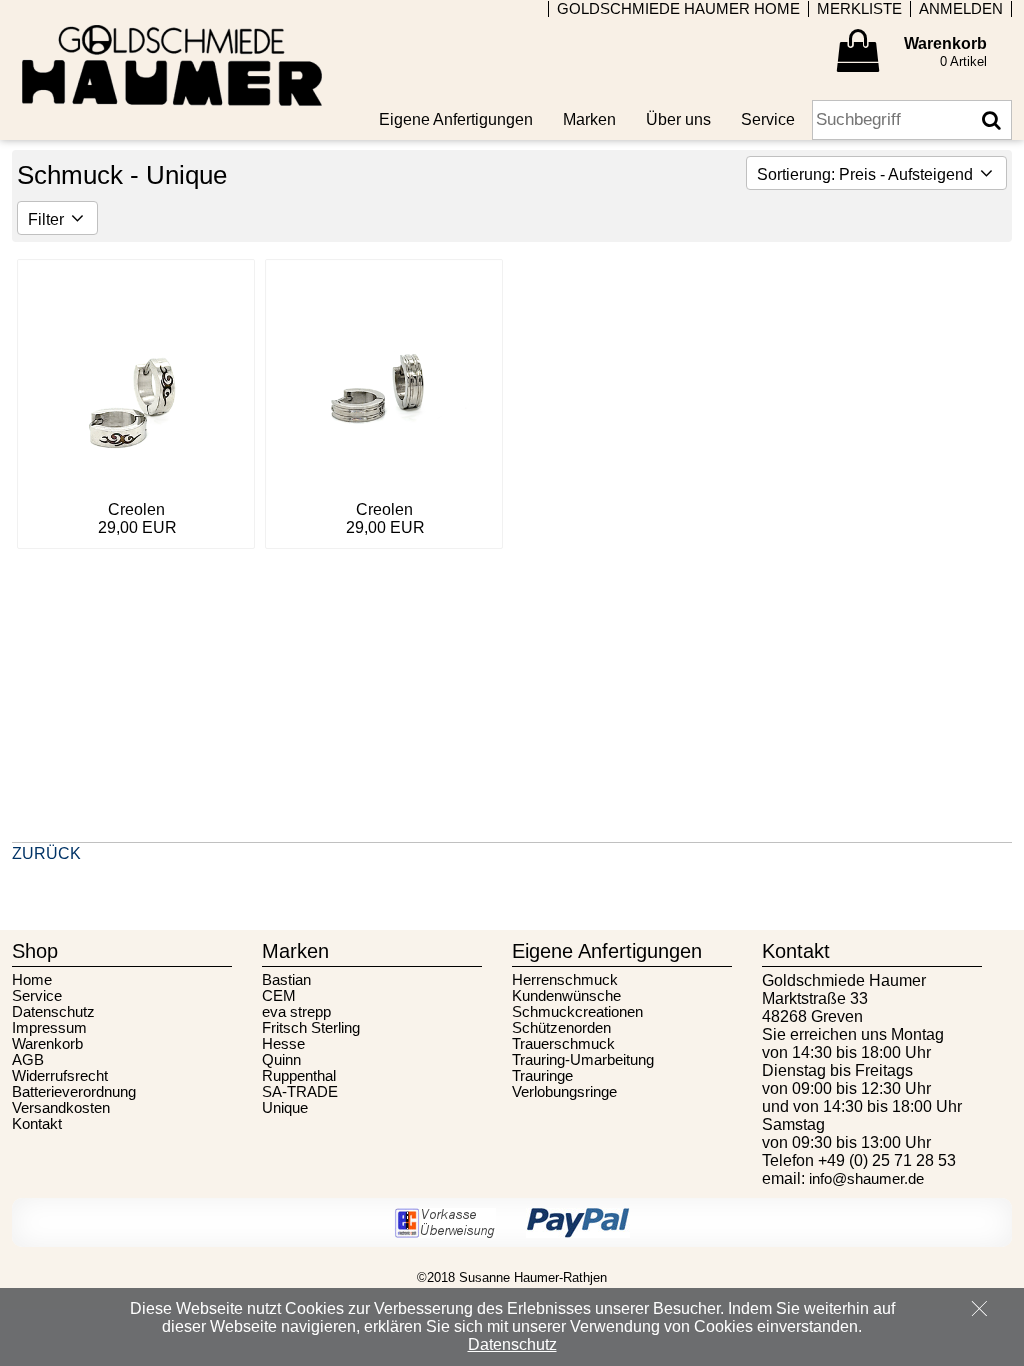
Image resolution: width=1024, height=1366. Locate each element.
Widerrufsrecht (60, 1076)
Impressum (49, 1028)
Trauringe (542, 1076)
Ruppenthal (299, 1076)
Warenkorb (47, 1044)
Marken (589, 119)
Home (32, 980)
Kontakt (37, 1124)
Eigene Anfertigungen (456, 119)
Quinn (281, 1060)
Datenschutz (53, 1012)
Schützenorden (561, 1028)
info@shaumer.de (866, 1179)
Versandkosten (61, 1108)
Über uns (678, 119)
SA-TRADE (300, 1092)
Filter (48, 219)
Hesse (283, 1044)
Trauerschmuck (563, 1044)
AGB (28, 1060)
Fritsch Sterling (311, 1028)
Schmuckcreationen (577, 1012)
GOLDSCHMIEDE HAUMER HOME (678, 9)
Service (37, 996)
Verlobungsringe (564, 1092)
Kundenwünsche (566, 996)
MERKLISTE (859, 9)
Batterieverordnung (74, 1092)
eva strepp (296, 1012)
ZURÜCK (46, 853)
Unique (285, 1108)
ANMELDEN (961, 9)
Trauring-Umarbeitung (583, 1060)
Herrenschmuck (565, 980)
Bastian (286, 980)
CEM (279, 996)
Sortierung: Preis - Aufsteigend (867, 174)
